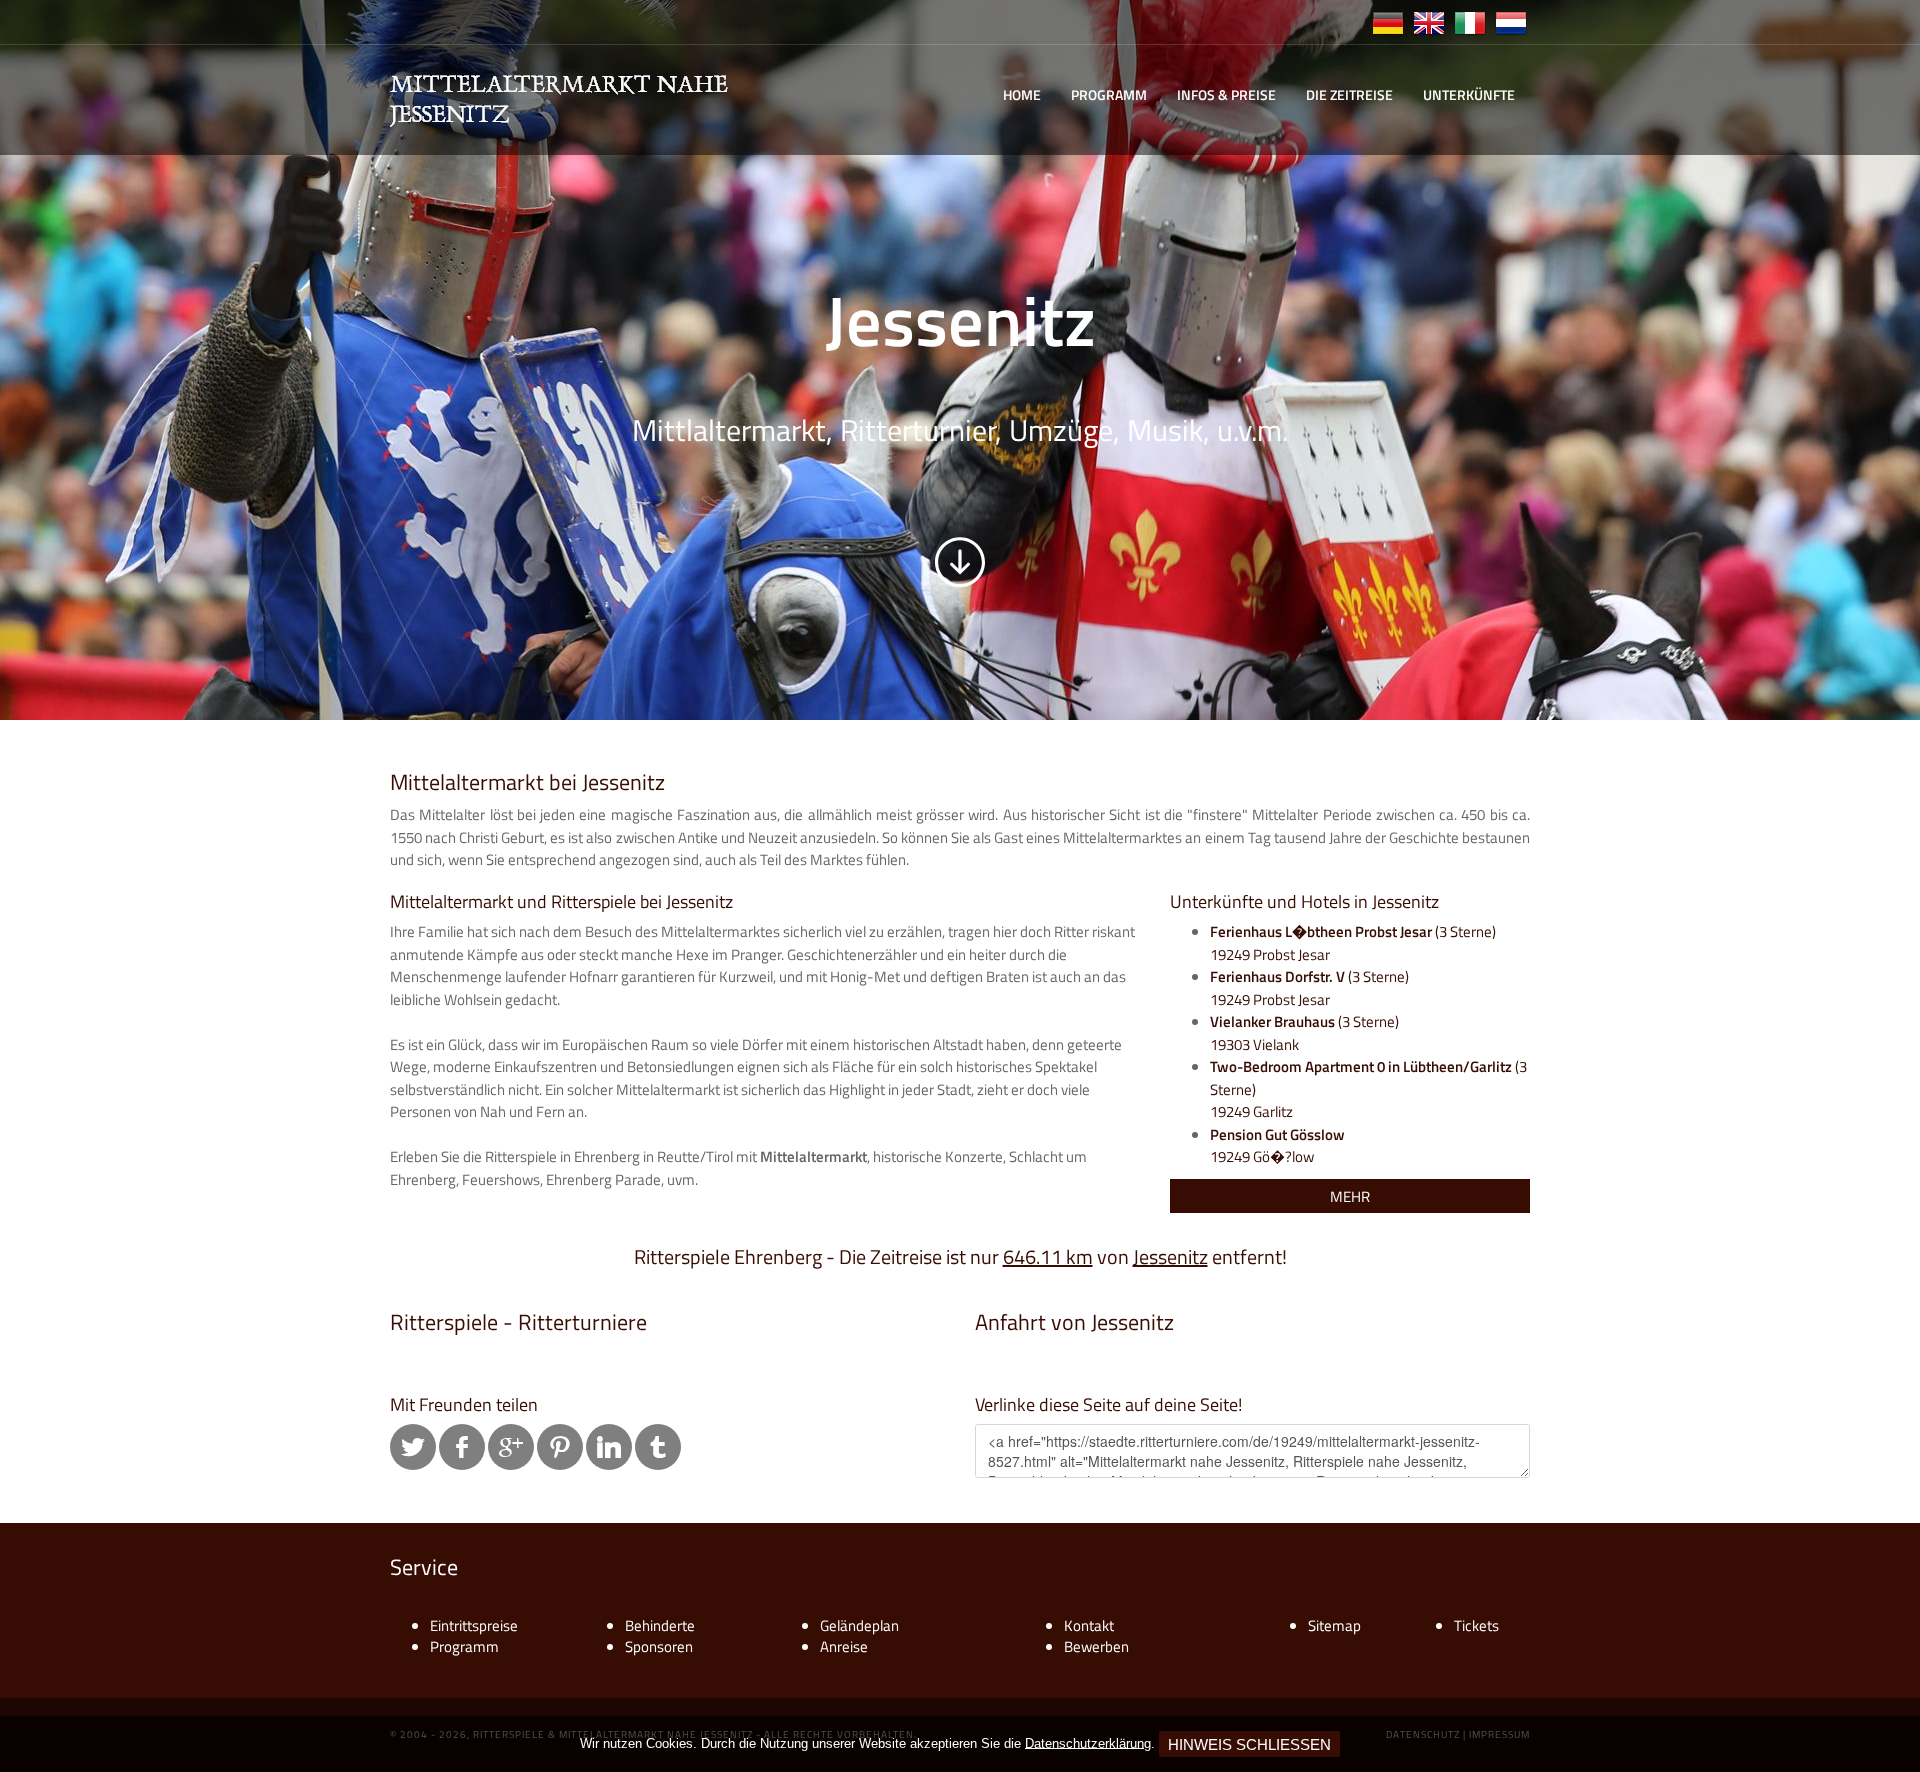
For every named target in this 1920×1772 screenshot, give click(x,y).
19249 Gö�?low (1277, 1146)
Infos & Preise (1226, 94)
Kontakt (1089, 1625)
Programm (1109, 94)
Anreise (844, 1646)
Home (1022, 94)
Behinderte (660, 1625)
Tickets (1476, 1625)
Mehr (1350, 1196)
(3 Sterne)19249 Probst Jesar (1309, 988)
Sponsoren (659, 1646)
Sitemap (1334, 1625)
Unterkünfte (1469, 94)
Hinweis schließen (1249, 1744)
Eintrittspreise (474, 1625)
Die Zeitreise (1349, 94)
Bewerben (1096, 1646)
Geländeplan (859, 1625)
